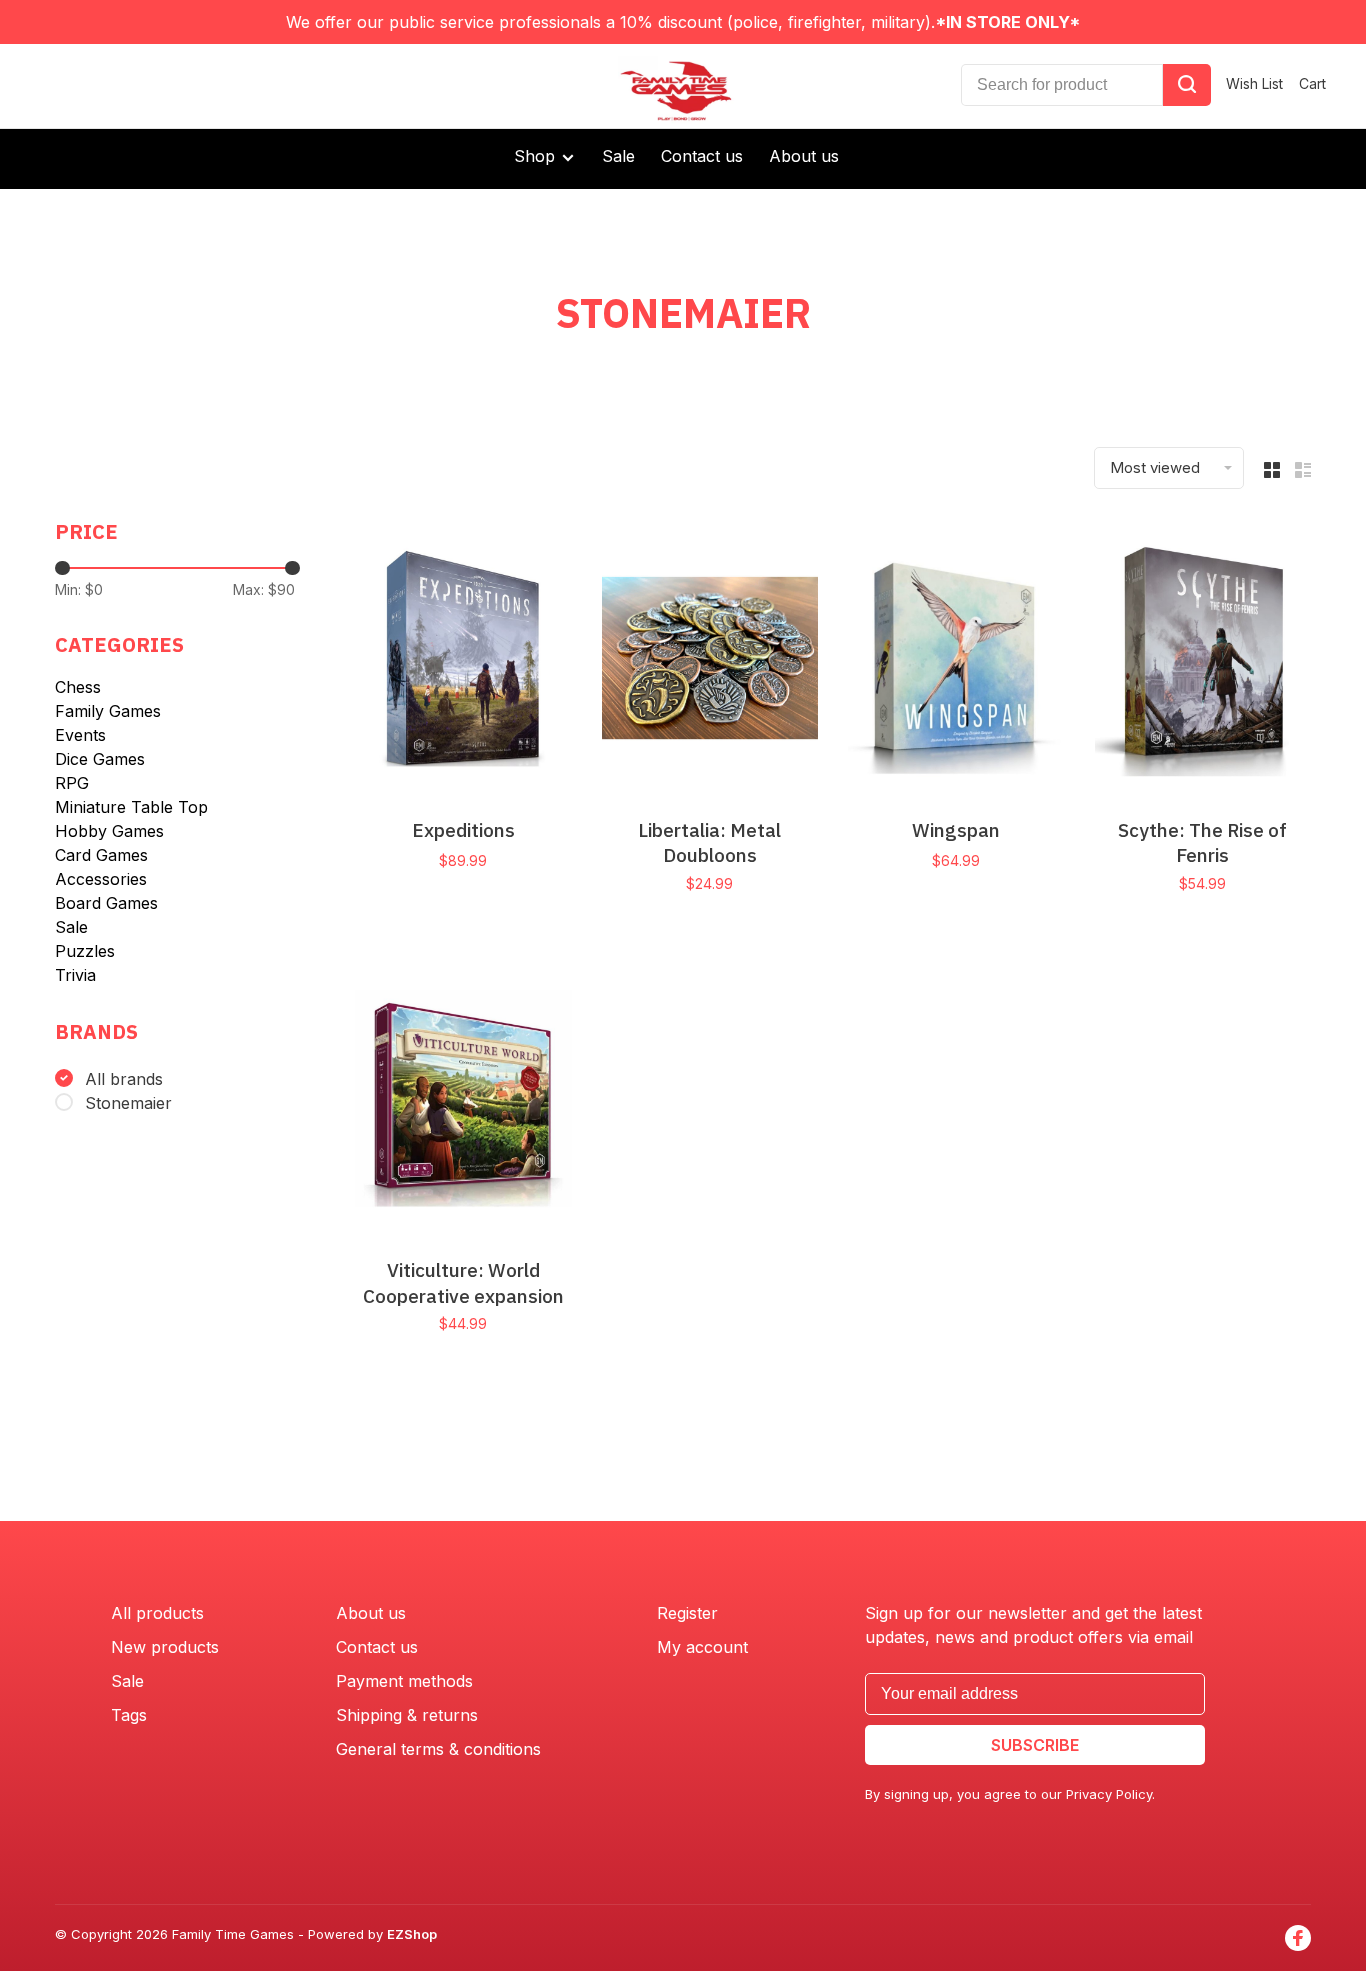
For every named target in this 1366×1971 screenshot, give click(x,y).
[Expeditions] (463, 661)
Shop (537, 156)
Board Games (106, 903)
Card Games (101, 855)
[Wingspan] (956, 661)
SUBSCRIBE (1035, 1745)
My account (702, 1647)
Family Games (108, 711)
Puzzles (85, 951)
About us (804, 156)
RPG (72, 783)
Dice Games (100, 759)
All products (157, 1613)
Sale (618, 156)
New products (165, 1647)
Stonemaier (128, 1103)
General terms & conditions (438, 1749)
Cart (1312, 83)
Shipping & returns (407, 1715)
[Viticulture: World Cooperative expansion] (463, 1102)
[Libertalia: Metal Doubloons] (710, 661)
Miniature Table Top (131, 807)
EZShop (412, 1934)
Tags (129, 1715)
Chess (78, 687)
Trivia (75, 975)
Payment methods (404, 1681)
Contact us (702, 156)
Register (687, 1613)
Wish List (1254, 83)
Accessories (101, 879)
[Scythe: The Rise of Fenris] (1203, 661)
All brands (124, 1079)
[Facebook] (1298, 1938)
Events (80, 735)
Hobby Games (109, 831)
